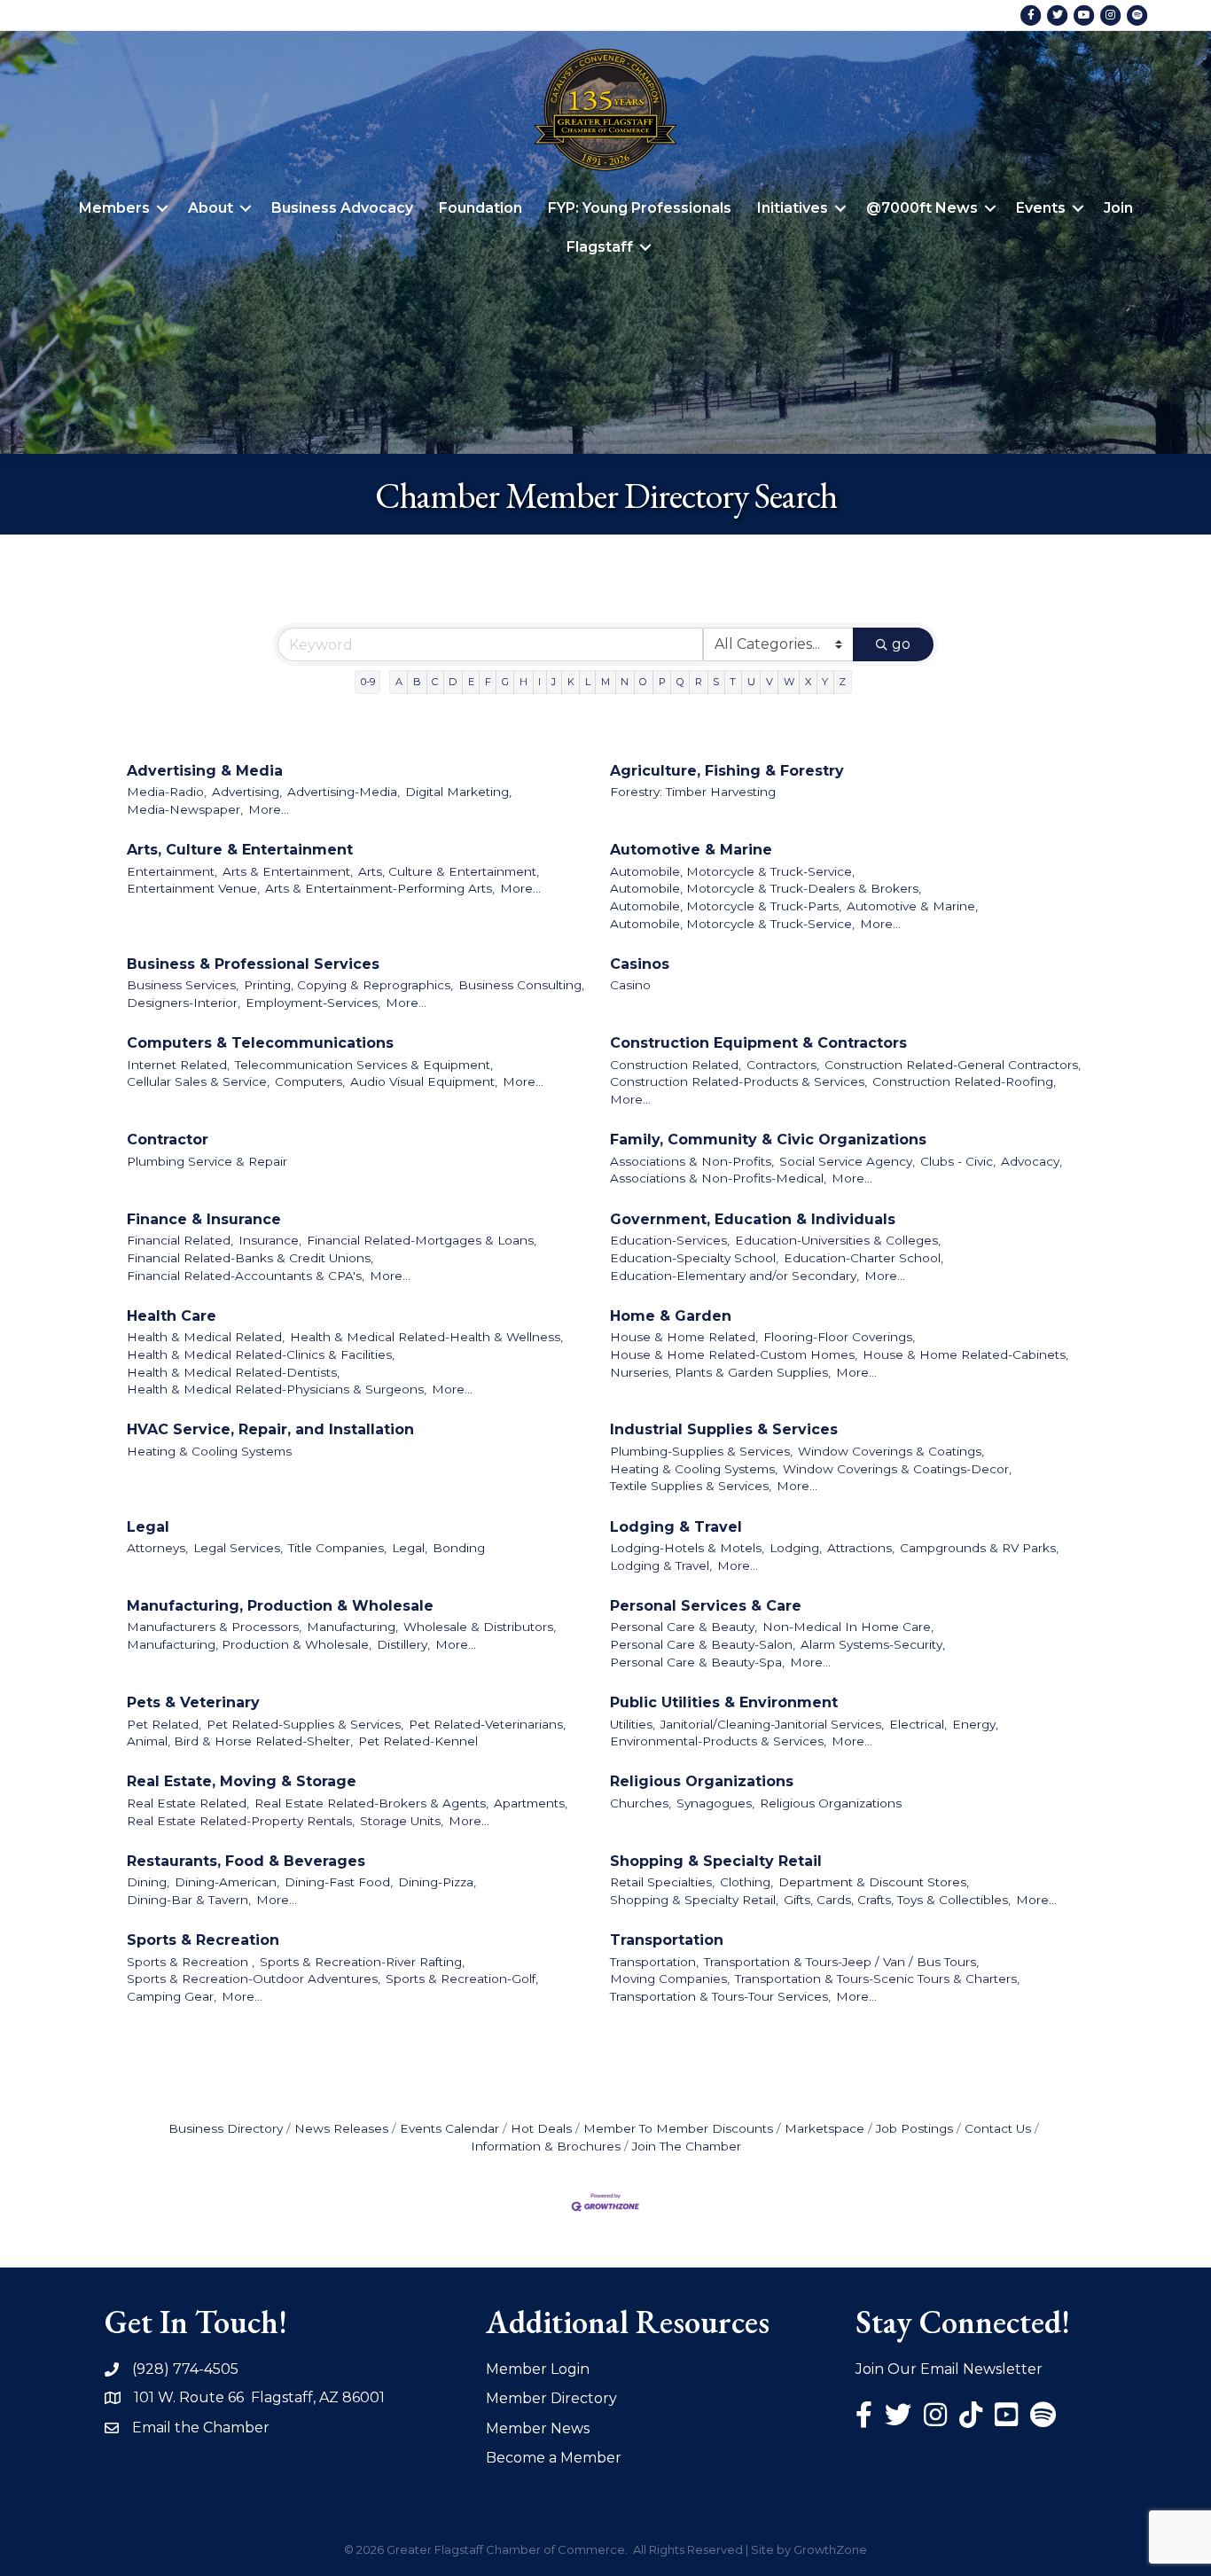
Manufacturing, (352, 1627)
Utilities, (633, 1724)
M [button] (605, 682)
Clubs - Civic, (958, 1161)
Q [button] (680, 682)
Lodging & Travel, (661, 1565)
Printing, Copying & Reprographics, (348, 985)
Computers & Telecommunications (260, 1043)
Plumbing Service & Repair (207, 1161)
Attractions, (861, 1548)
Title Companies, (337, 1548)
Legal (148, 1527)
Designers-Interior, (184, 1003)
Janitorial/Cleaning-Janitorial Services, (772, 1724)
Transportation (667, 1940)
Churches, (641, 1803)
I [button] (539, 682)
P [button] (662, 682)
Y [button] (825, 682)
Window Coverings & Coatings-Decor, (897, 1469)
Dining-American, (227, 1882)
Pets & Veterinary (193, 1702)
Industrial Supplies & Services (724, 1429)
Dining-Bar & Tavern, (189, 1900)
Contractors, (783, 1065)
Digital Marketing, (458, 792)
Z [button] (842, 682)
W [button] (789, 682)
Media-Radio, (167, 792)
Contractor (168, 1140)
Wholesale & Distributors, (480, 1627)
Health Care (172, 1316)
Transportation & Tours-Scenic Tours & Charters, (877, 1979)
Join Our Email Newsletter (949, 2369)
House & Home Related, (684, 1337)
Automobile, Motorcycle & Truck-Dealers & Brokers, (766, 888)
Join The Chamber (687, 2146)
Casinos (640, 964)
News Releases (341, 2128)
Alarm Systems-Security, (873, 1644)
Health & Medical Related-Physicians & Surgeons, (277, 1389)
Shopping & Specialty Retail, (694, 1900)
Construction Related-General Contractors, (953, 1065)
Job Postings (914, 2128)
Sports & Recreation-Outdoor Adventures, (254, 1979)
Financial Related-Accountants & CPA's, (246, 1276)
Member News (538, 2428)
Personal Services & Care (706, 1606)
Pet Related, (164, 1724)
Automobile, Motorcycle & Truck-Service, (732, 871)
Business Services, (183, 985)
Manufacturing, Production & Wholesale (280, 1606)
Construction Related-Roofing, (964, 1081)
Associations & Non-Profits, (692, 1161)
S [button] (716, 682)
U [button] (751, 682)
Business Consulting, (521, 985)
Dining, (148, 1882)
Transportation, (654, 1962)
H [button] (523, 682)
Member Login (538, 2369)
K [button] (571, 682)
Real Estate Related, (188, 1803)
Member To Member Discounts (678, 2128)
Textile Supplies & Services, (691, 1486)
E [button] (471, 682)
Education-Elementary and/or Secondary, (734, 1276)
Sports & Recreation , (191, 1962)
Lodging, (796, 1548)
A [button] (399, 682)
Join (1118, 208)
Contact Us (998, 2128)
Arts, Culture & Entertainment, (449, 871)
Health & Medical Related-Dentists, (233, 1372)
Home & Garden (671, 1316)
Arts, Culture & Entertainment (240, 850)
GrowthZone (830, 2549)
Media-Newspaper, (185, 809)
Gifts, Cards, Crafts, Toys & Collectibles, (897, 1900)
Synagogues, (715, 1803)
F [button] (488, 682)
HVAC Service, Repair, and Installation (270, 1429)
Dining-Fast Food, (339, 1882)
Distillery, (403, 1644)
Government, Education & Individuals (753, 1219)
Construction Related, (676, 1065)
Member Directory (551, 2398)
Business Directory (226, 2128)
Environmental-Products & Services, (718, 1741)
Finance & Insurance (204, 1219)
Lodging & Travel (676, 1527)
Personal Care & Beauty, (684, 1627)
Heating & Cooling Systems (209, 1451)
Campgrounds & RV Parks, (979, 1548)
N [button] (625, 682)
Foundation (480, 208)
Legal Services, (238, 1548)
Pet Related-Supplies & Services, (305, 1724)
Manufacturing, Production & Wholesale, (249, 1644)
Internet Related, (178, 1065)
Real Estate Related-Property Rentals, (241, 1821)
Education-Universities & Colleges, (838, 1240)
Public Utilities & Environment (724, 1702)
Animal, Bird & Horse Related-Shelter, (240, 1741)
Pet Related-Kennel (418, 1741)
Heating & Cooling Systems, (694, 1469)
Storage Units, (402, 1821)
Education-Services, (670, 1240)
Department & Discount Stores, (874, 1882)
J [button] (554, 682)
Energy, (975, 1724)
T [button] (733, 682)
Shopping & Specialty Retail (716, 1861)
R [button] (699, 682)
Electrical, (918, 1724)
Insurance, (270, 1240)
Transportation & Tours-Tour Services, (720, 1996)
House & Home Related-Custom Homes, (734, 1354)
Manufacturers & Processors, (214, 1627)
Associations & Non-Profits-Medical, (718, 1178)
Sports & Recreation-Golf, (462, 1979)
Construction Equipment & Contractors (758, 1043)
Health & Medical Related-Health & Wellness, (426, 1337)
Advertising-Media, (344, 792)
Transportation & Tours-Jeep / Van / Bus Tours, (841, 1962)
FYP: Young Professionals (640, 208)
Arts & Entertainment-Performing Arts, (380, 888)
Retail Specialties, (662, 1882)
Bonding (459, 1548)
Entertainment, (172, 871)
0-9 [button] (368, 682)
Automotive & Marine (691, 850)
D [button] (453, 682)
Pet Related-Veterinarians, (487, 1724)
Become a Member (554, 2458)
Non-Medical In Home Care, (848, 1627)
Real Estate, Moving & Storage (242, 1781)
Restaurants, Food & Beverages (246, 1861)
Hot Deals (541, 2128)
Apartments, (531, 1803)
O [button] (643, 682)
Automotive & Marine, (912, 906)
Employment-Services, (313, 1003)
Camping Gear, (172, 1996)
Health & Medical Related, (206, 1337)
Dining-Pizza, (437, 1882)
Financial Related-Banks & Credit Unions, (250, 1258)
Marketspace (824, 2128)
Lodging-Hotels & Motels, (687, 1548)
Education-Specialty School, (694, 1258)
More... (269, 809)
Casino (630, 985)
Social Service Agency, (847, 1161)
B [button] (417, 682)
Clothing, (746, 1882)
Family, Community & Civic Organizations (768, 1140)
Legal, (410, 1548)
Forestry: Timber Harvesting (693, 792)
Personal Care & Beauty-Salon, (703, 1644)
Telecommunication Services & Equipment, (364, 1065)
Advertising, (247, 792)
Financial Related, (180, 1240)
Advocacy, (1031, 1161)
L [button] (588, 682)
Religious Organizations (702, 1781)
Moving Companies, (670, 1979)
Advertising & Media (205, 771)
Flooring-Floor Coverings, (839, 1337)
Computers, (310, 1081)
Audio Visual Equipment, (424, 1081)
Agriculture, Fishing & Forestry (727, 771)
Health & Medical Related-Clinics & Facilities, (261, 1354)
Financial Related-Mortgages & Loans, (422, 1240)
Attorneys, (157, 1548)
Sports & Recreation (203, 1940)
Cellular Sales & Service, (198, 1081)
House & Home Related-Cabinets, (965, 1354)
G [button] (505, 682)
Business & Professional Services (253, 964)
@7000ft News (922, 208)
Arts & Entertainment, (288, 871)
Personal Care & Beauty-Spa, (697, 1662)
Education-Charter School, (863, 1258)
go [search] (901, 644)
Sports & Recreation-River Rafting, (362, 1962)
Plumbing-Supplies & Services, (701, 1451)
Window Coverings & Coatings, (891, 1451)
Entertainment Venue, (193, 888)
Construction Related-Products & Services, (738, 1081)
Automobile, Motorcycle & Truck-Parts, (726, 906)
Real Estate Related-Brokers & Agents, (371, 1803)
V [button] (770, 682)
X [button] (808, 682)
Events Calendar (449, 2128)
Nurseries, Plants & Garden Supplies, (720, 1372)
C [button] (435, 682)
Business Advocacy (342, 208)
